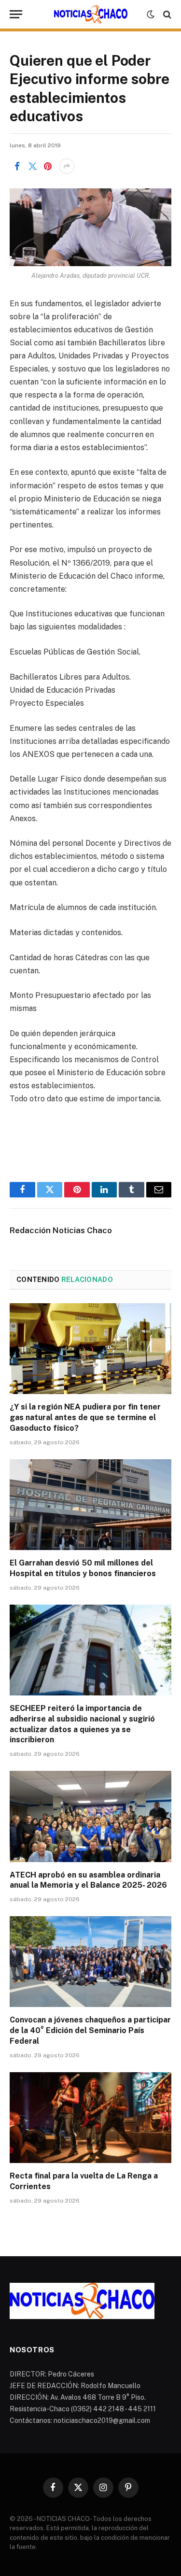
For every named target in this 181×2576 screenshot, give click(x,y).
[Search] (166, 14)
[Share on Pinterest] (48, 166)
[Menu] (16, 14)
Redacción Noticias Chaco (61, 1230)
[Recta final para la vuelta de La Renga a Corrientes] (90, 2118)
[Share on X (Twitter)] (32, 166)
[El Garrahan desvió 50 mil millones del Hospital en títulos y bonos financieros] (90, 1505)
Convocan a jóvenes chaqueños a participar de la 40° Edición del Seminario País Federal (90, 2030)
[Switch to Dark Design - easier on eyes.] (151, 14)
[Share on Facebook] (17, 166)
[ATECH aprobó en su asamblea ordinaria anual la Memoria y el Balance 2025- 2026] (90, 1816)
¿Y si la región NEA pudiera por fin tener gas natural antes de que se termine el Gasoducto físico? (85, 1417)
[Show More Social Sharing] (67, 166)
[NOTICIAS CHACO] (91, 14)
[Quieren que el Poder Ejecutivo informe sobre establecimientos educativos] (90, 227)
